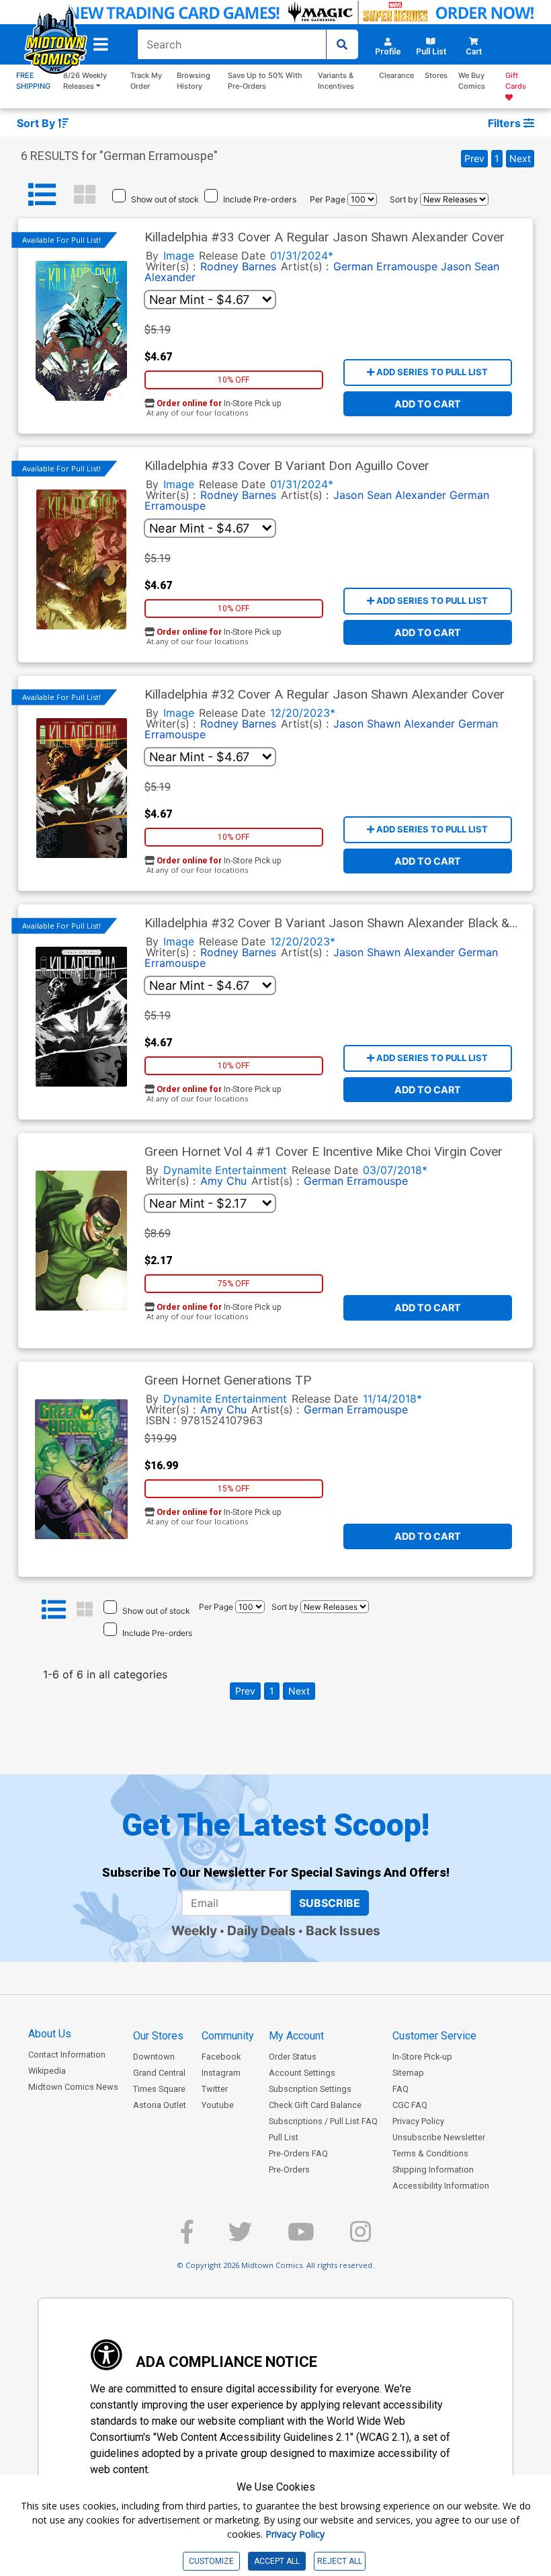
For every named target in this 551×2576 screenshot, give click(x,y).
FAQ (400, 2089)
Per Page (328, 199)
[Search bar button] (342, 44)
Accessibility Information (441, 2186)
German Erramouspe (385, 266)
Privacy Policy (418, 2121)
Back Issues (343, 1930)
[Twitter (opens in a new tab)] (240, 2237)
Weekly (194, 1930)
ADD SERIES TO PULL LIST (431, 372)
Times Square (159, 2089)
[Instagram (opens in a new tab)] (361, 2237)
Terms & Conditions (430, 2153)
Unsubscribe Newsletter (439, 2137)
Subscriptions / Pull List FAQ (323, 2121)
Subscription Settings (310, 2089)
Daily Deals (261, 1930)
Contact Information (67, 2055)
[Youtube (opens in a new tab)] (301, 2237)
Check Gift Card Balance (315, 2105)
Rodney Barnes (238, 266)
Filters (506, 123)
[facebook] (187, 2237)
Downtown (154, 2057)
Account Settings (302, 2073)
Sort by (404, 199)
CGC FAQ (410, 2105)
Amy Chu (223, 1181)
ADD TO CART (428, 404)
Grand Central (159, 2073)
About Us (50, 2034)
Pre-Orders (289, 2170)
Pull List (284, 2137)
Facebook (221, 2057)
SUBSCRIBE (330, 1903)
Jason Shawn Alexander (394, 724)
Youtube (218, 2105)
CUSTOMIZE (211, 2561)
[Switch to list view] (42, 195)
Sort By (37, 123)
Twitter (215, 2089)
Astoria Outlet (160, 2105)
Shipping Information (433, 2170)
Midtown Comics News (73, 2087)
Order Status (293, 2057)
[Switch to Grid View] (85, 195)
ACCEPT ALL (277, 2561)
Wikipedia (47, 2071)
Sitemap (408, 2073)
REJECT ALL (340, 2561)
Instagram (221, 2073)
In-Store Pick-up (422, 2057)
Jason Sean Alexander (390, 495)
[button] (101, 44)
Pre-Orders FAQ (298, 2153)
